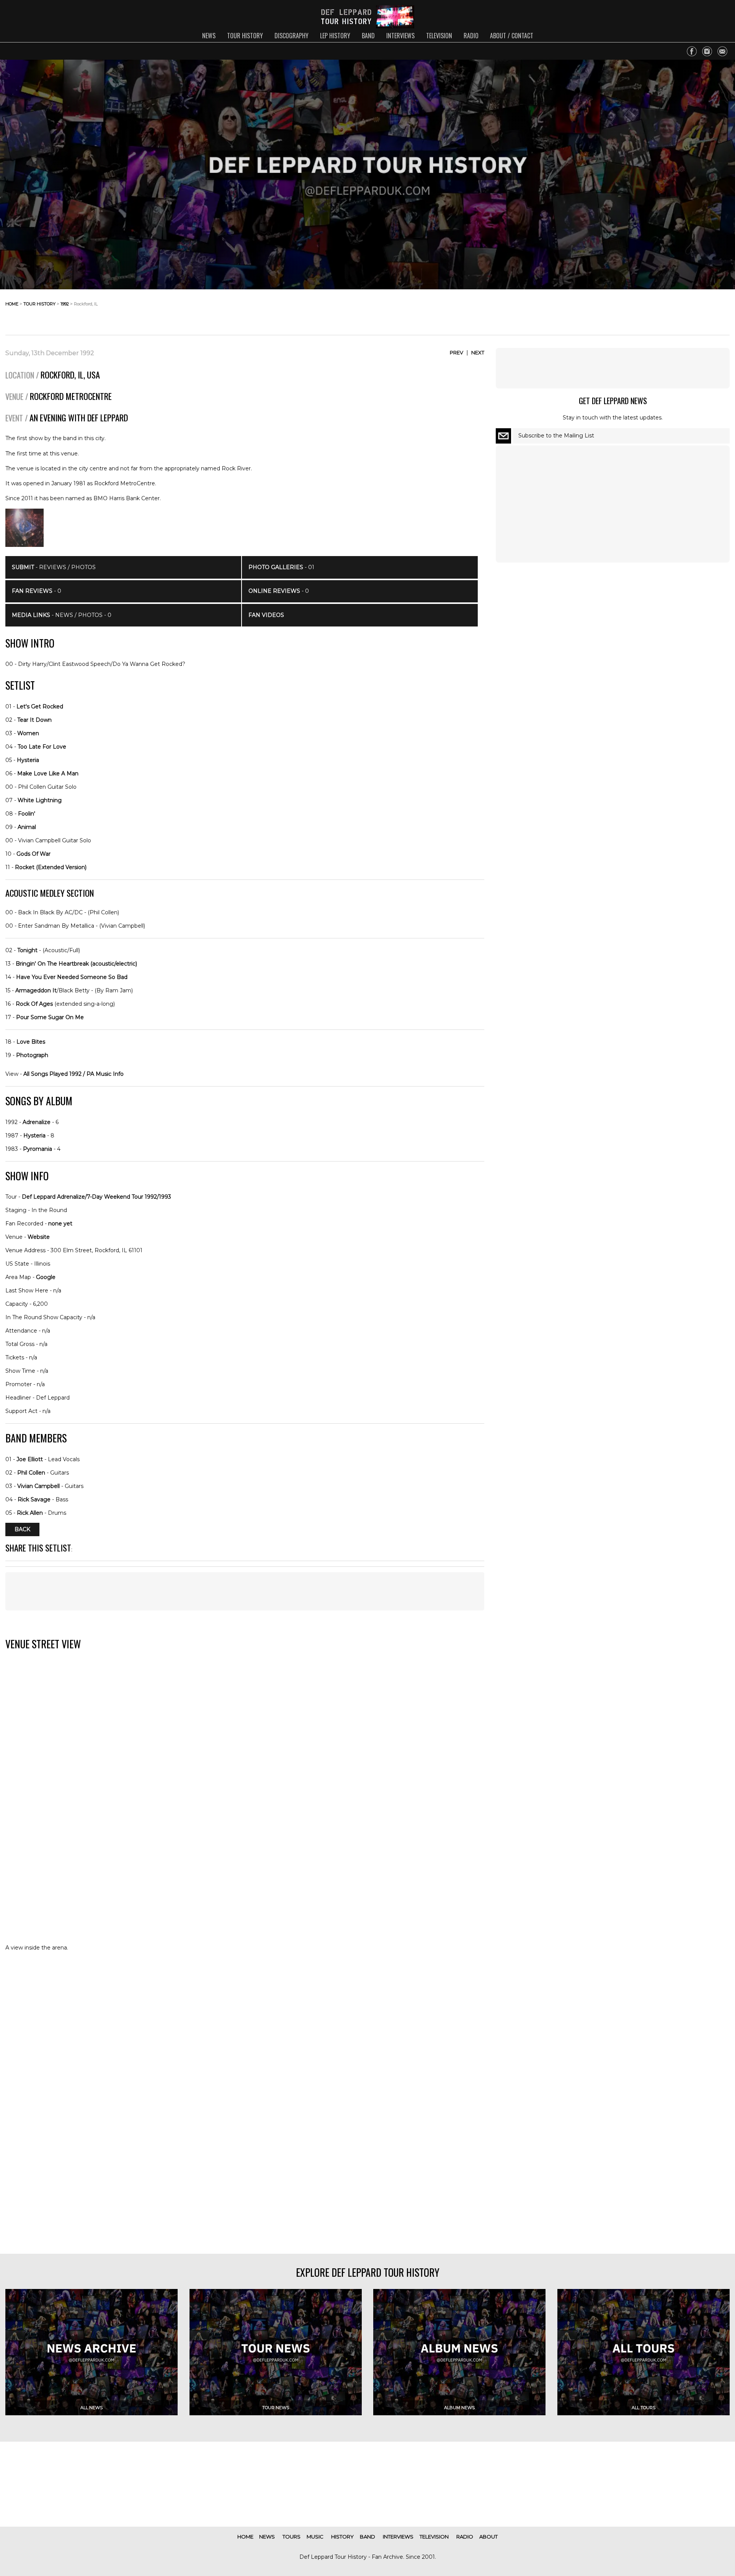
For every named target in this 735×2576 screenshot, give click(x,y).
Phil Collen (31, 1473)
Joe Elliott (30, 1459)
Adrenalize (37, 1122)
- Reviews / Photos (54, 567)
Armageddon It (36, 990)
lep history (335, 36)
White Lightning (40, 800)
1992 (65, 304)
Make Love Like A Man (48, 773)
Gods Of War (33, 854)
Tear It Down (34, 720)
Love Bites (31, 1042)
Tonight (27, 950)
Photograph (32, 1055)
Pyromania (38, 1149)
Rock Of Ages (34, 1004)
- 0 (37, 591)
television (439, 36)
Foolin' (27, 814)
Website (39, 1237)
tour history (245, 36)
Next (478, 352)
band (368, 36)
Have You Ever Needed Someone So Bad (72, 977)
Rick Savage (34, 1499)
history (342, 2537)
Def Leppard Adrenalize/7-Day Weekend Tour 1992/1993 (96, 1197)
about (488, 2537)
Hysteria (28, 760)
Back (22, 1530)
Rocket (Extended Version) (51, 867)
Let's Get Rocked (40, 706)
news (209, 36)
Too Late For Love (42, 747)
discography (292, 36)
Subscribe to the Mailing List (556, 436)
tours (292, 2537)
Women (28, 733)
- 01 (281, 567)
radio (471, 36)
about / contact (512, 36)
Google (46, 1277)
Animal (27, 827)
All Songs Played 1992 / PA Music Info (73, 1074)
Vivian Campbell (38, 1486)
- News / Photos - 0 (62, 615)
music (315, 2537)
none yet (60, 1224)
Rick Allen (30, 1513)
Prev (457, 352)
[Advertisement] (668, 310)
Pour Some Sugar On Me (50, 1017)
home (12, 304)
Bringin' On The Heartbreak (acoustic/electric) (76, 964)
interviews (400, 36)
